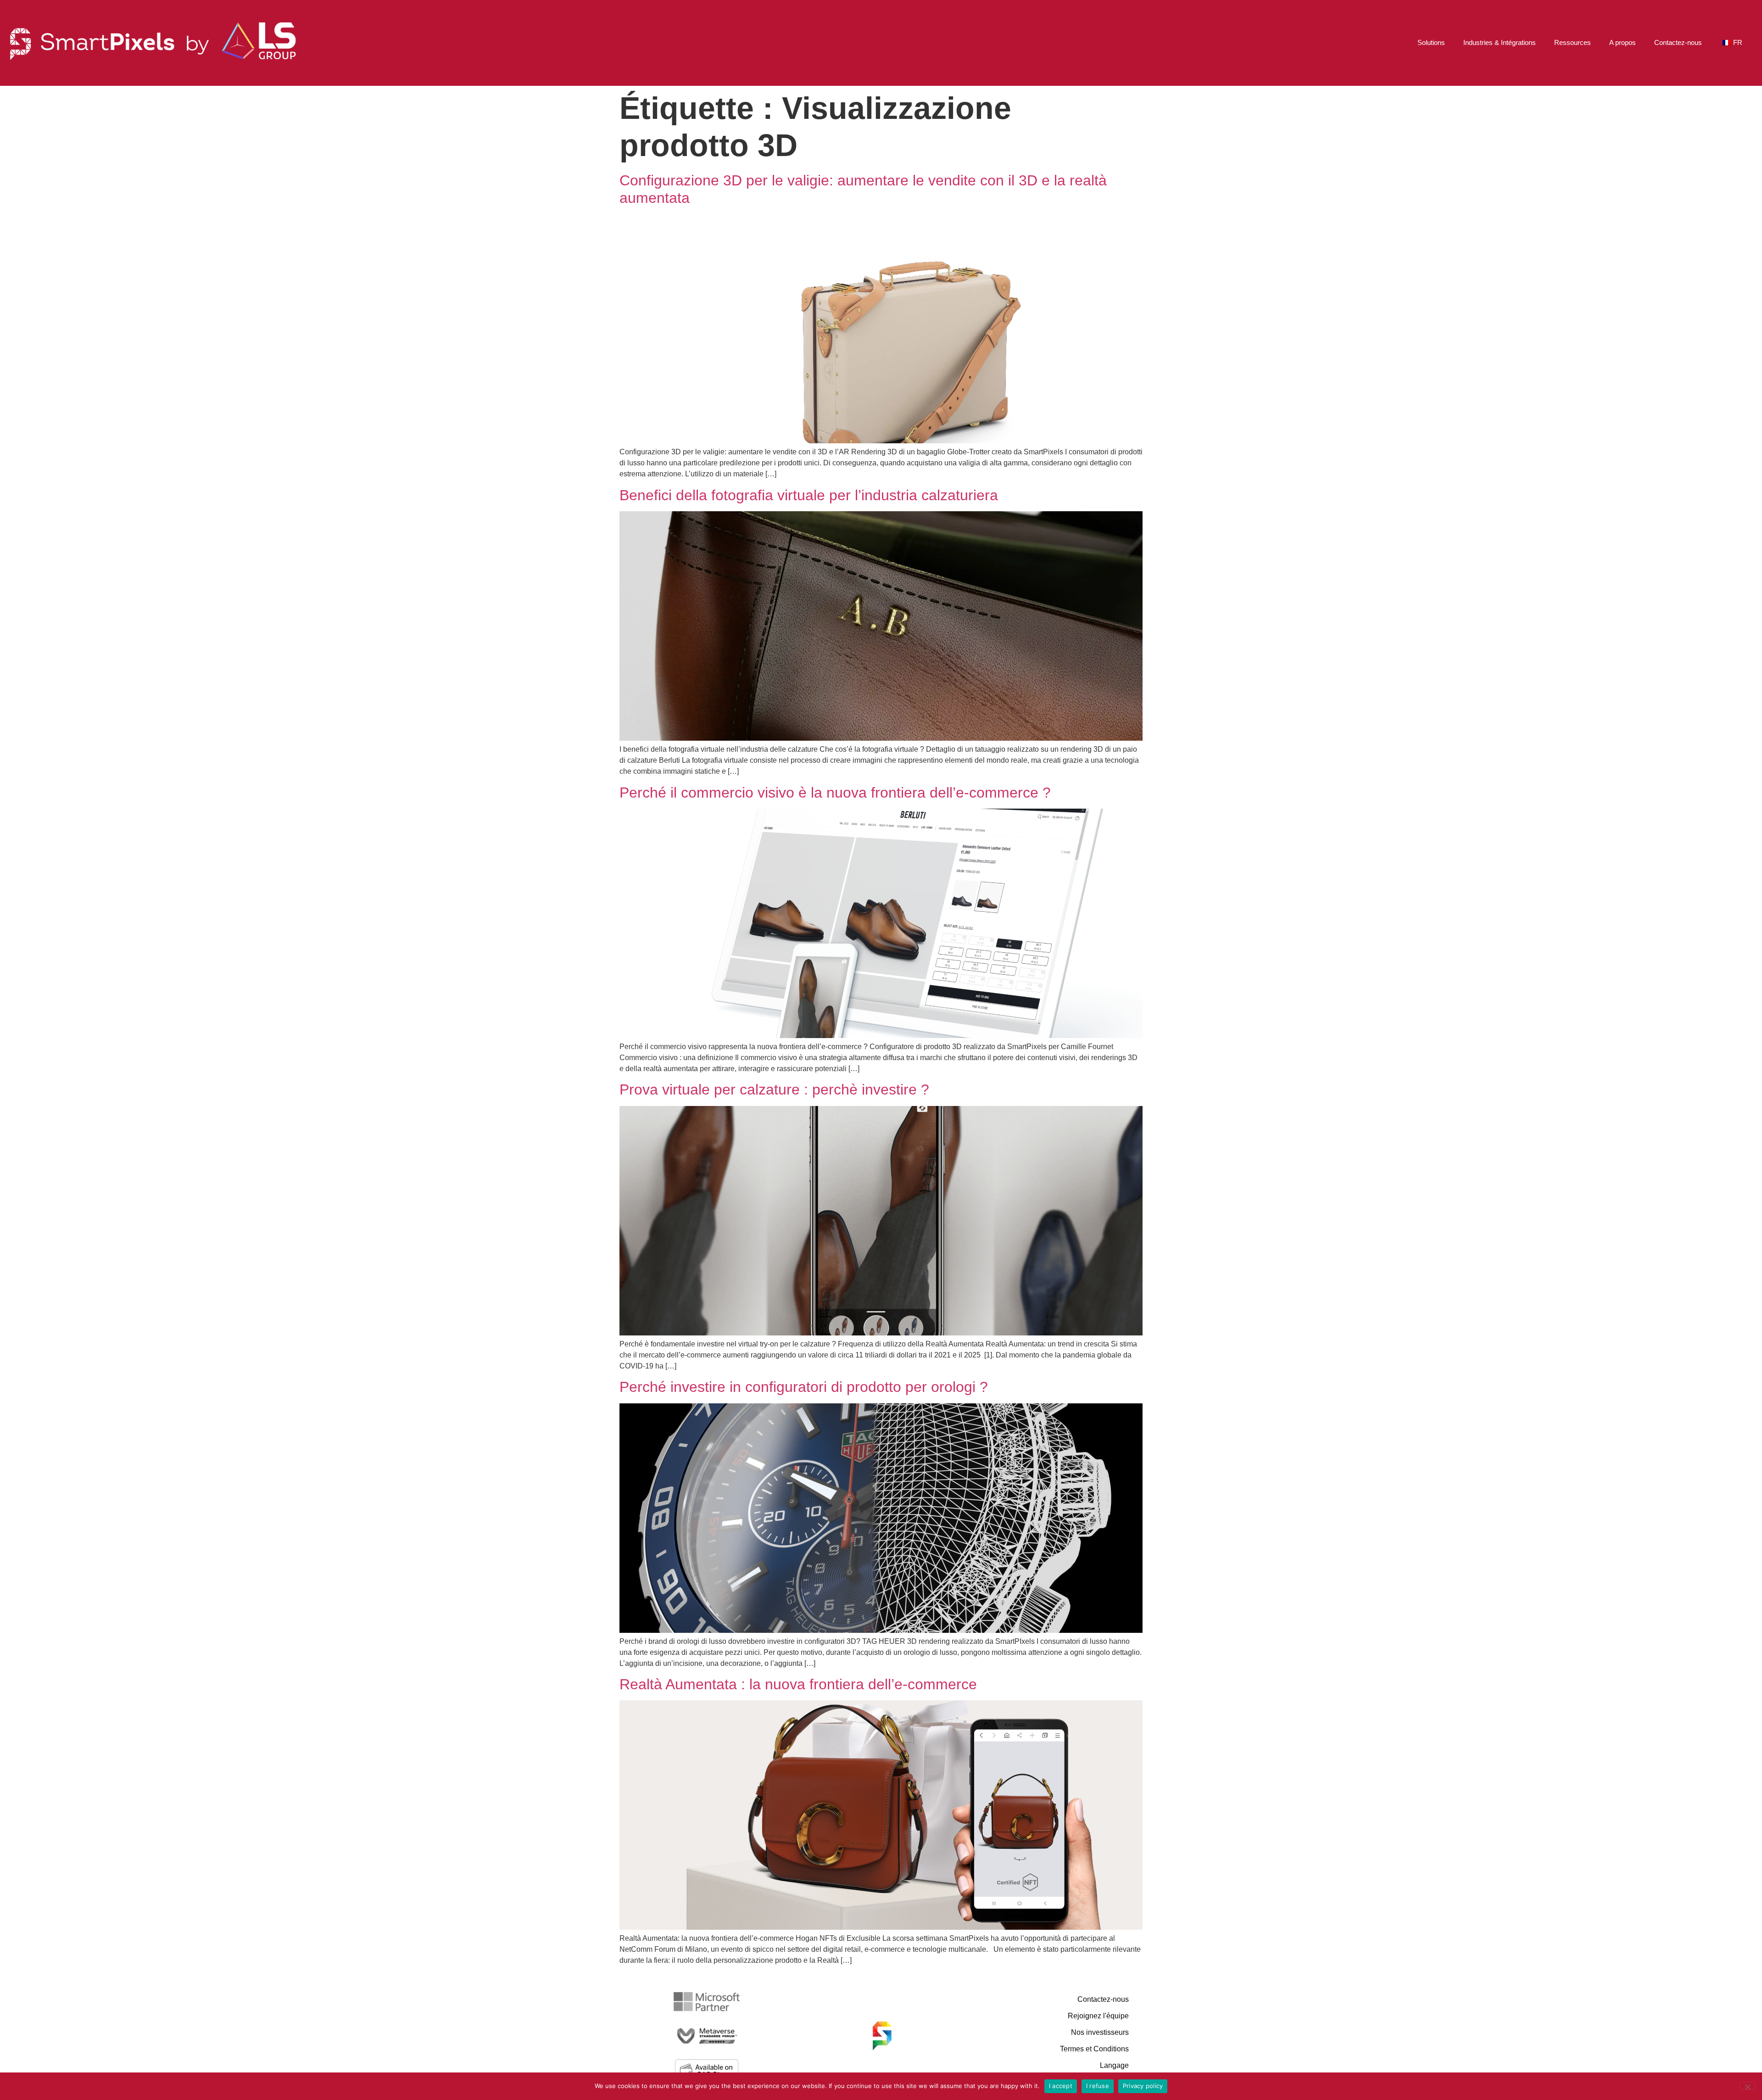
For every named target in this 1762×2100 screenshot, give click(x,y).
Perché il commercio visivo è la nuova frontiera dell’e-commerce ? (835, 793)
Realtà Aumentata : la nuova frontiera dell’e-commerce (798, 1684)
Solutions (1431, 42)
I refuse (1098, 2086)
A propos (1623, 42)
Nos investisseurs (1100, 2032)
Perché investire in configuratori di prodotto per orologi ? (804, 1387)
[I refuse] (1747, 2086)
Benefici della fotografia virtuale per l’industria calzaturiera (809, 495)
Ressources (1572, 42)
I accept (1061, 2086)
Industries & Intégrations (1500, 42)
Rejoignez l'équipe (1098, 2016)
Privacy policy (1143, 2086)
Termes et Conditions (1094, 2049)
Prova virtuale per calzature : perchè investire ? (774, 1089)
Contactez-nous (1678, 42)
